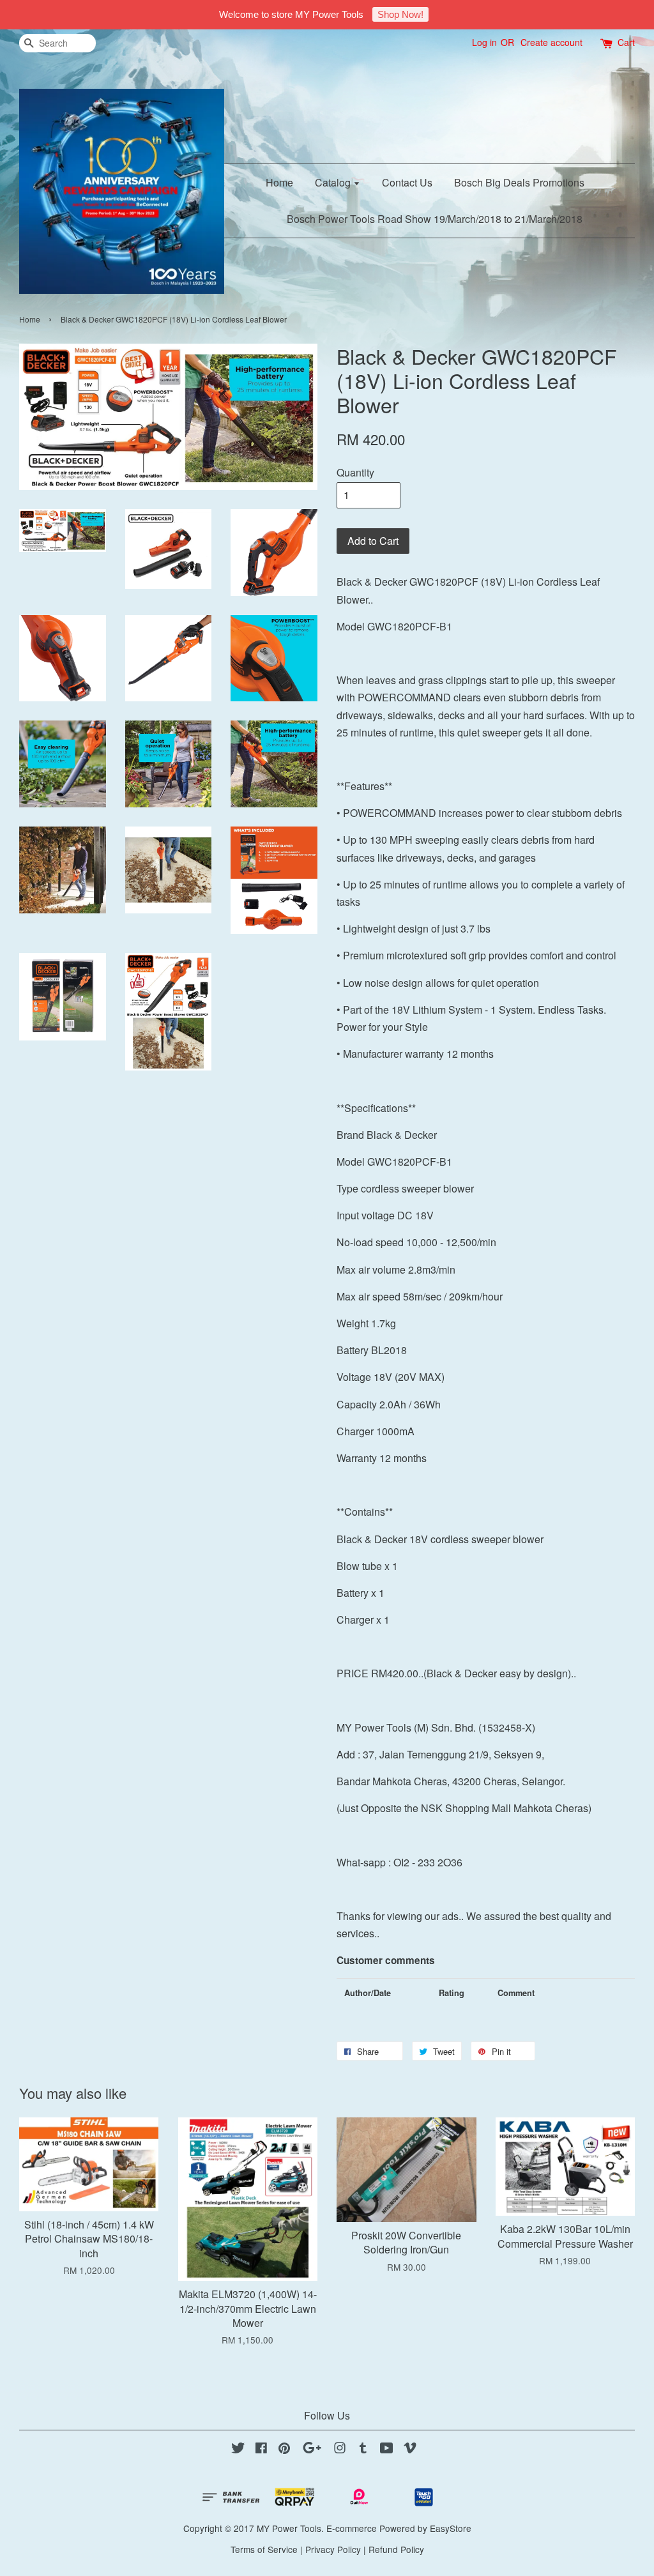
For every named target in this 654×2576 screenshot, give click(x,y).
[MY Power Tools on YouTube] (387, 2450)
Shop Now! (400, 14)
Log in (484, 42)
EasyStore (451, 2528)
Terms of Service (264, 2549)
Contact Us (407, 182)
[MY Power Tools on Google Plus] (312, 2450)
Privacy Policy (333, 2549)
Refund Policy (396, 2549)
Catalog (334, 182)
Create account (551, 42)
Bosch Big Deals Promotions (519, 182)
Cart (626, 42)
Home (279, 182)
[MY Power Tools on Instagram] (340, 2450)
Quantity (355, 472)
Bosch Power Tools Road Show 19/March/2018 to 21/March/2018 (435, 219)
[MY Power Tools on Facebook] (261, 2450)
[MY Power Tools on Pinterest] (284, 2450)
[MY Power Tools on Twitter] (238, 2450)
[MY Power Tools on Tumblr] (363, 2450)
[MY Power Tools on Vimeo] (410, 2450)
